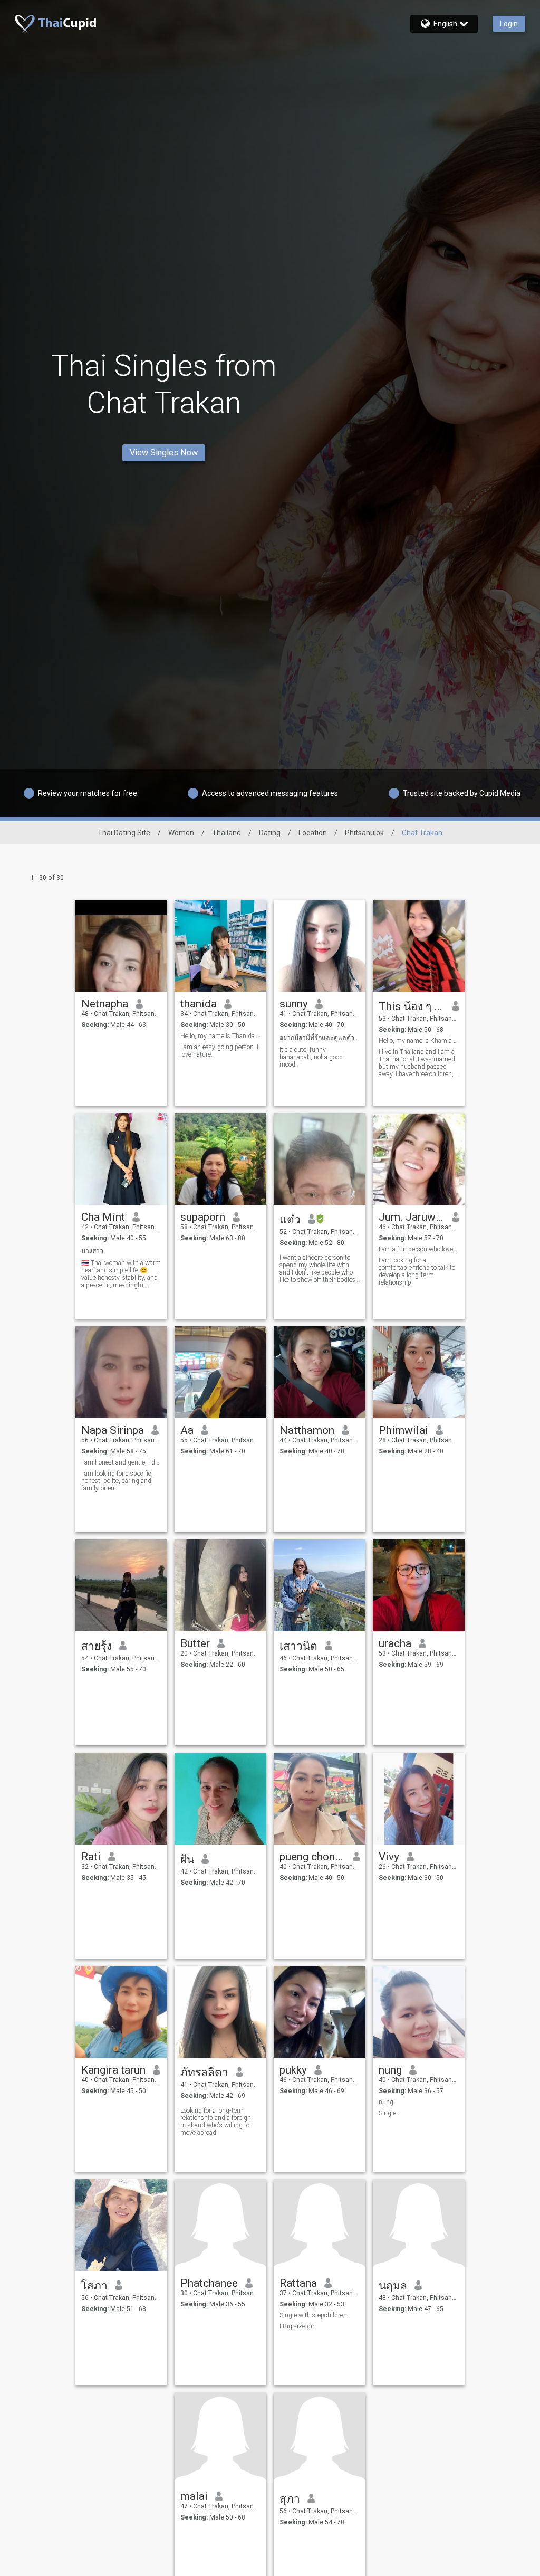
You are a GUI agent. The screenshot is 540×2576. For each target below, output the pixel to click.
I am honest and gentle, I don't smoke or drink (122, 1462)
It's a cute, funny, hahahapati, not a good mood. (311, 1057)
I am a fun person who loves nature (419, 1249)
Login (509, 24)
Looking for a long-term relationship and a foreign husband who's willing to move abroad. (216, 2122)
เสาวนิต (298, 1646)
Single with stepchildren (313, 2315)
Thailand (226, 833)
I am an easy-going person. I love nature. (219, 1051)
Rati (91, 1857)
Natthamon (307, 1430)
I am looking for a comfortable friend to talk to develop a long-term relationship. (417, 1271)
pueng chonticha (312, 1857)
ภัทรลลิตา (204, 2073)
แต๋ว (290, 1220)
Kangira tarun (113, 2070)
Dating (270, 833)
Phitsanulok (364, 833)
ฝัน (187, 1859)
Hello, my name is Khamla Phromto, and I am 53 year (419, 1041)
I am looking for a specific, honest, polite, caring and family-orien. (117, 1481)
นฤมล (393, 2286)
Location (313, 833)
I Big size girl (298, 2326)
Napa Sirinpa (113, 1430)
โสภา (94, 2286)
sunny (294, 1004)
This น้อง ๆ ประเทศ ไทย (412, 1006)
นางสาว (92, 1251)
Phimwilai (403, 1430)
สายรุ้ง (97, 1646)
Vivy (389, 1857)
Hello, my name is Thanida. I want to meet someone (221, 1036)
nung (390, 2070)
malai (194, 2496)
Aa (187, 1430)
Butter (195, 1643)
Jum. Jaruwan (412, 1217)
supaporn (203, 1217)
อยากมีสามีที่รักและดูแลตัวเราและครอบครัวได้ (320, 1038)
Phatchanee (209, 2283)
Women (181, 833)
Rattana (298, 2283)
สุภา (290, 2499)
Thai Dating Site (124, 833)
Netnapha (105, 1004)
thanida (199, 1004)
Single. (388, 2113)
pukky (293, 2070)
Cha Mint (103, 1217)
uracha (395, 1643)
